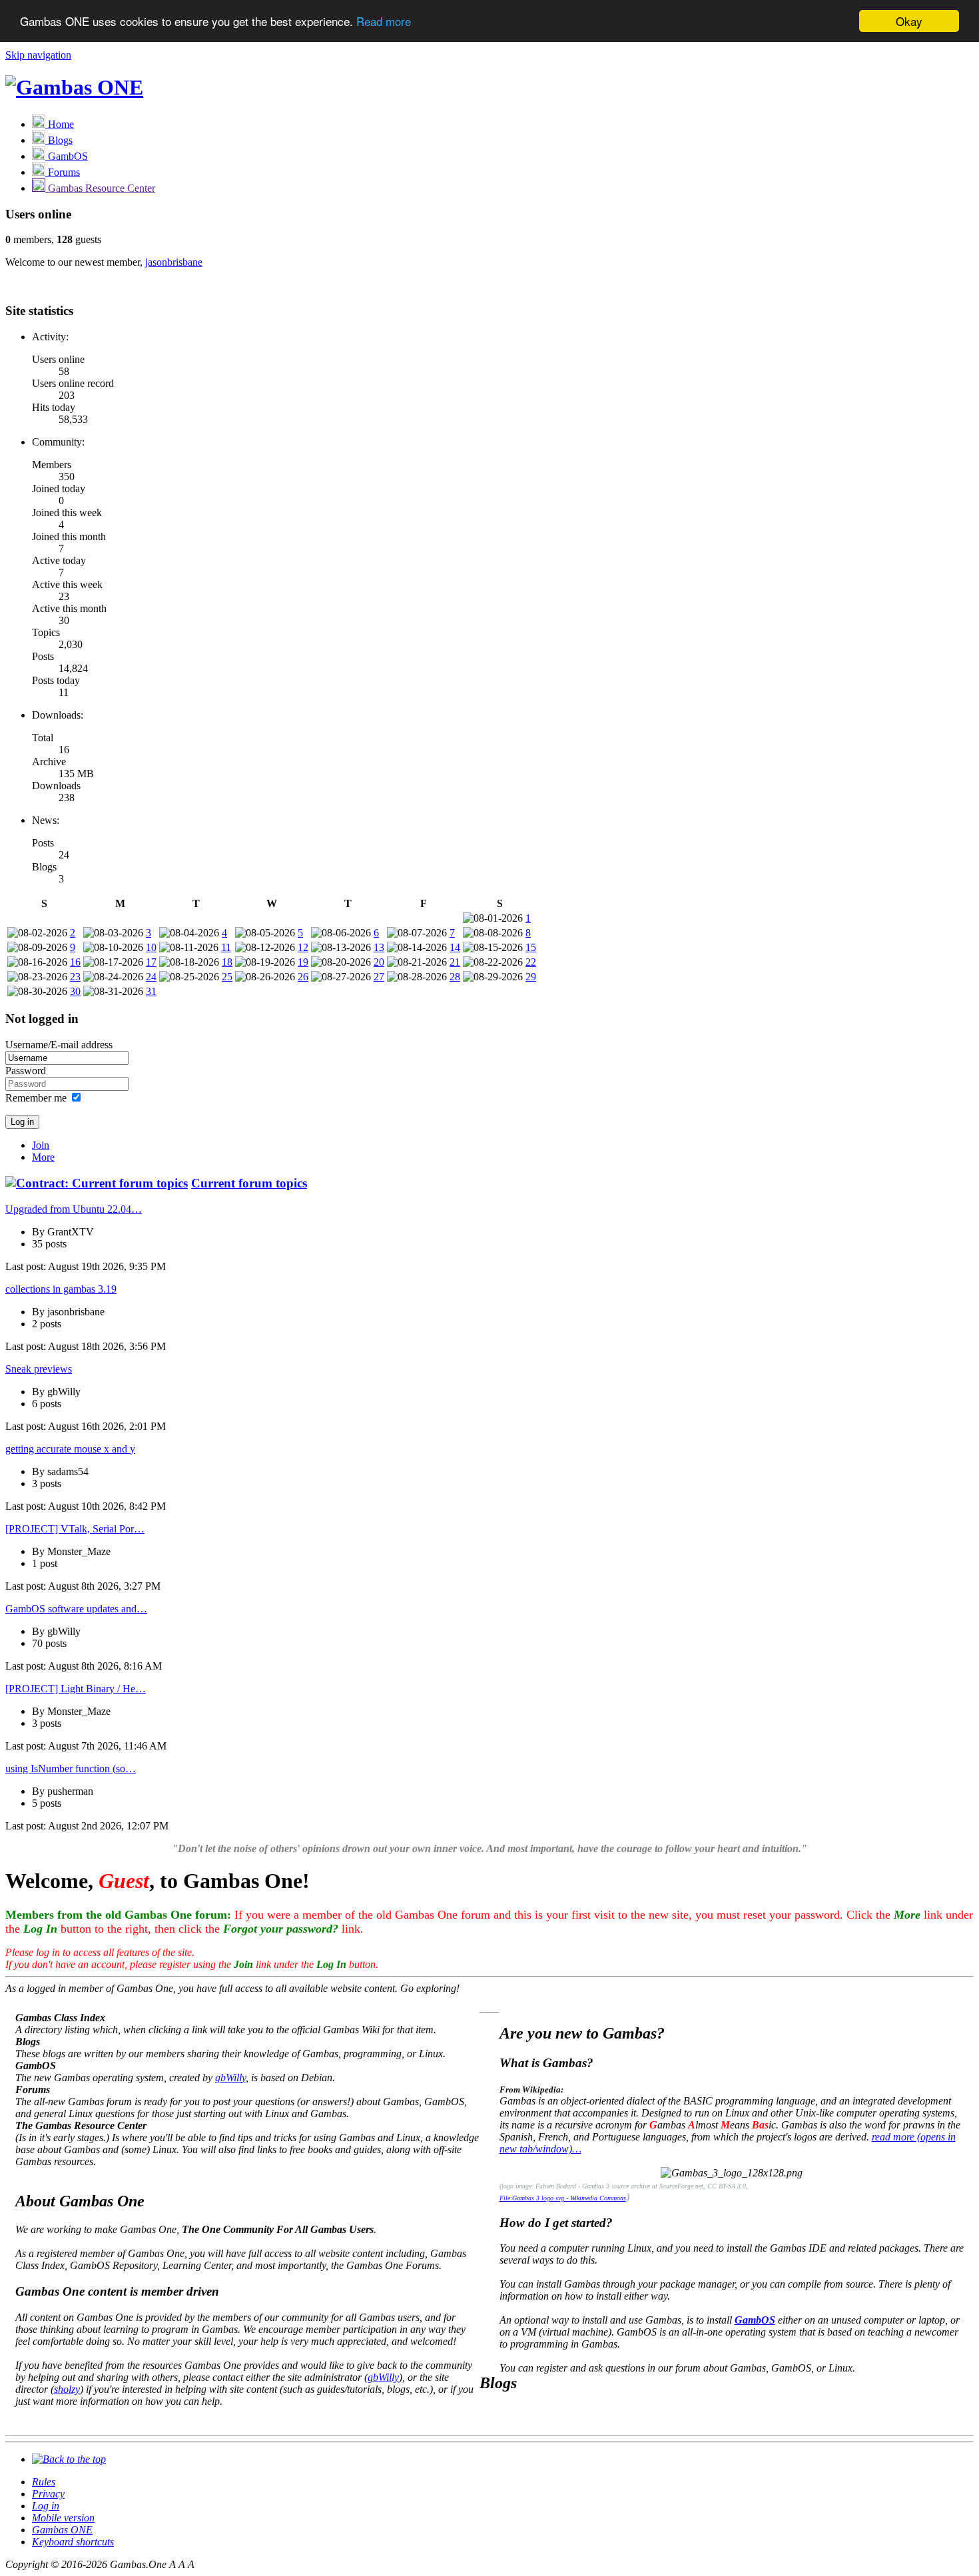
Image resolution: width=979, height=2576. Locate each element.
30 (75, 991)
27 (379, 977)
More (43, 1157)
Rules (44, 2482)
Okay (909, 21)
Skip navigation (38, 55)
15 (531, 947)
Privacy (48, 2494)
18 (227, 962)
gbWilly (230, 2078)
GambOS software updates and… (76, 1609)
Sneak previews (39, 1369)
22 (531, 962)
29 (531, 977)
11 (226, 947)
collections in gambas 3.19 (61, 1289)
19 (303, 962)
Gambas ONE (62, 2530)
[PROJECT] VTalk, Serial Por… (75, 1529)
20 (379, 962)
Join (41, 1145)
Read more (384, 22)
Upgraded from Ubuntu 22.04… (74, 1209)
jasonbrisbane (174, 262)
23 (75, 977)
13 (379, 947)
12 (303, 947)
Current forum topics (249, 1183)
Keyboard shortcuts (73, 2542)
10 (151, 947)
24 (151, 977)
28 (455, 977)
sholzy (67, 2389)
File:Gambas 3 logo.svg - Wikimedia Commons (563, 2198)
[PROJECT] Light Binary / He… (76, 1689)
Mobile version (63, 2518)
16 (75, 962)
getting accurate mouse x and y (70, 1449)
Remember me (36, 1098)
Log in (46, 2506)
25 (227, 977)
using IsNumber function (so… (71, 1769)
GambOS (755, 2320)
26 (303, 977)
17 (151, 962)
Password (26, 1071)
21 (455, 962)
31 (151, 991)
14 (455, 947)
